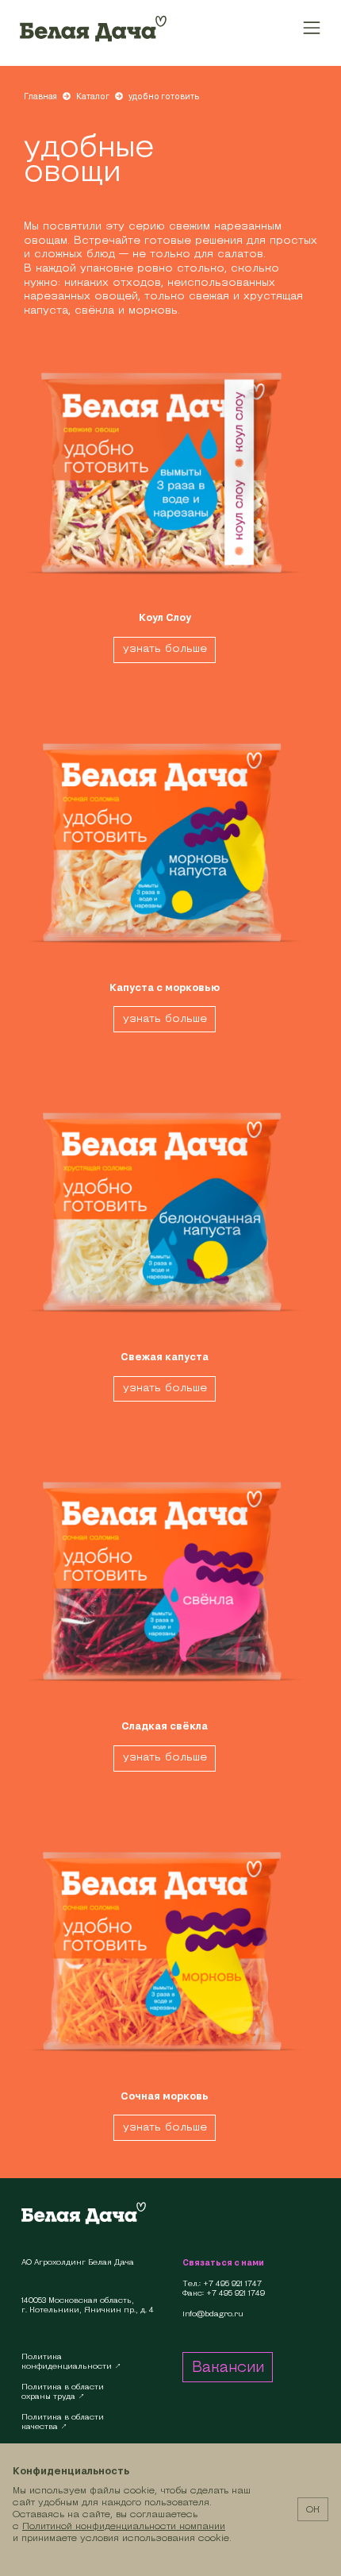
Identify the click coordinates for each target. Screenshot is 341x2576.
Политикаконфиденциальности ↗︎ (71, 2361)
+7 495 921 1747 (232, 2284)
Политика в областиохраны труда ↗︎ (63, 2391)
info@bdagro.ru (213, 2314)
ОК (313, 2509)
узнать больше (165, 648)
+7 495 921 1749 (236, 2293)
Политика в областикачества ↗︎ (63, 2422)
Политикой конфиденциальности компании (124, 2526)
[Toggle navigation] (312, 27)
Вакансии (228, 2366)
